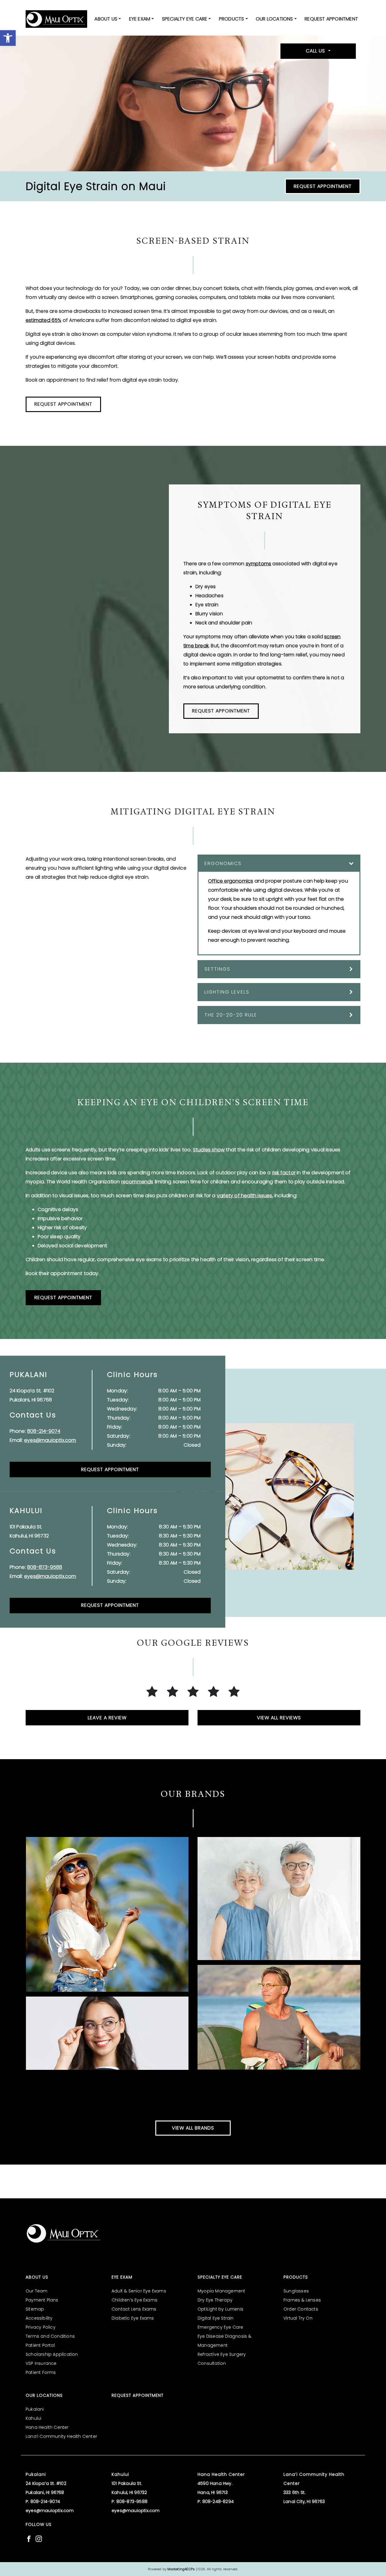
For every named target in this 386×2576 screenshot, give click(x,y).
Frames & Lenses (302, 2300)
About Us (106, 19)
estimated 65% (44, 320)
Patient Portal (40, 2345)
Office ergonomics (231, 881)
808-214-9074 (44, 1431)
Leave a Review (107, 1718)
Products (232, 19)
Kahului (33, 2418)
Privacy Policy (41, 2327)
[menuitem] (108, 19)
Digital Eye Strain (216, 2318)
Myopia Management (221, 2291)
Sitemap (35, 2309)
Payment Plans (42, 2300)
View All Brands (193, 2128)
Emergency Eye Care (220, 2327)
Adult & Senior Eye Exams (139, 2291)
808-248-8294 (218, 2501)
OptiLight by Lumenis (220, 2309)
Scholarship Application (52, 2354)
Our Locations (274, 19)
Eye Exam (140, 19)
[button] (8, 38)
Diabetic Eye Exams (133, 2318)
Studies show (209, 1150)
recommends (137, 1182)
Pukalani (35, 2409)
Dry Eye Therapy (215, 2300)
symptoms (259, 564)
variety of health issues (245, 1196)
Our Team (37, 2291)
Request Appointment (331, 19)
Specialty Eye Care (185, 19)
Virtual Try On (298, 2318)
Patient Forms (41, 2372)
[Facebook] (29, 2538)
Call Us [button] (316, 51)
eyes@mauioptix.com (50, 1440)
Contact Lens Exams (134, 2309)
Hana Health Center (47, 2427)
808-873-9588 (45, 1567)
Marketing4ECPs (181, 2569)
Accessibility (39, 2318)
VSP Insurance (41, 2363)
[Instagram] (39, 2538)
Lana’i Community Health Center (61, 2436)
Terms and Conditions (50, 2336)
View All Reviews (279, 1718)
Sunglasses (296, 2291)
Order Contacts (301, 2309)
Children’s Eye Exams (134, 2300)
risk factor (284, 1173)
